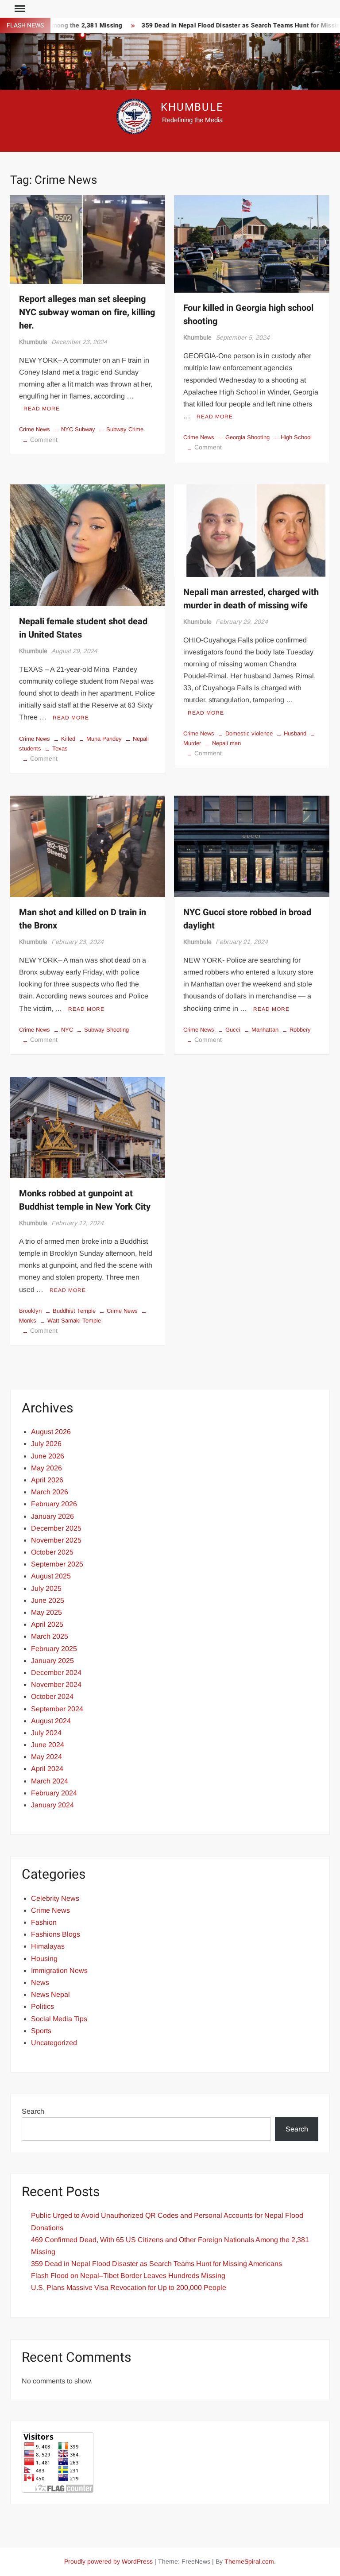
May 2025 (46, 1612)
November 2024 (56, 1684)
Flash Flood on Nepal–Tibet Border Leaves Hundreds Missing (128, 2276)
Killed (68, 739)
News (40, 1982)
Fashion (44, 1922)
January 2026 (52, 1516)
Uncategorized (54, 2043)
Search (33, 2111)
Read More (42, 409)
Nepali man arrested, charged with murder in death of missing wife (251, 599)
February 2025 (54, 1649)
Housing (44, 1959)
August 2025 (51, 1576)
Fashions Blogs (56, 1934)
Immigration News (59, 1971)
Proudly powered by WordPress (108, 2561)
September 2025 (57, 1564)
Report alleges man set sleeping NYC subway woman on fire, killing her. (87, 312)
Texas (60, 748)
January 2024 (52, 1805)
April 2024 (47, 1769)
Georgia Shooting (247, 437)
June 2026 (48, 1456)
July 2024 (46, 1733)
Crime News (35, 429)
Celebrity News (55, 1898)
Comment (44, 440)
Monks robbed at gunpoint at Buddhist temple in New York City (85, 1200)
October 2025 (52, 1552)
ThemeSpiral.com (249, 2561)
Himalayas (48, 1946)
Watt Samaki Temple (74, 1321)
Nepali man (226, 743)
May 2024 (46, 1757)
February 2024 (54, 1793)
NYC (67, 1030)
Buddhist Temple (74, 1311)
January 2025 (52, 1661)
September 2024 (57, 1709)
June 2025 (48, 1600)
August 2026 (51, 1432)
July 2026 (46, 1444)
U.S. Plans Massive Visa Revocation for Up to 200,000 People (129, 2288)
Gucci (233, 1030)
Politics (42, 2006)
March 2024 (50, 1781)
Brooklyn (30, 1311)
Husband (295, 733)
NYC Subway (78, 429)
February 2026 (54, 1504)
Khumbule (33, 342)
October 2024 (52, 1696)
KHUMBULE (192, 107)
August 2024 (51, 1721)
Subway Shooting (106, 1030)
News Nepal (50, 1994)
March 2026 (50, 1492)
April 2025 (47, 1624)
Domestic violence (249, 733)
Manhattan (265, 1030)
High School (296, 437)
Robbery (300, 1030)
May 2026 (46, 1468)
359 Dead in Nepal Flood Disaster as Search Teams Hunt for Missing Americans (156, 2264)
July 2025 (46, 1588)
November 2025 (56, 1540)
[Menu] (19, 9)
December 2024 (56, 1673)
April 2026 (47, 1480)
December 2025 (56, 1528)
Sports (41, 2031)
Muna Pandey (104, 739)
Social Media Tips (59, 2019)
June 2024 (48, 1745)
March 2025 (50, 1636)
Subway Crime (125, 429)
